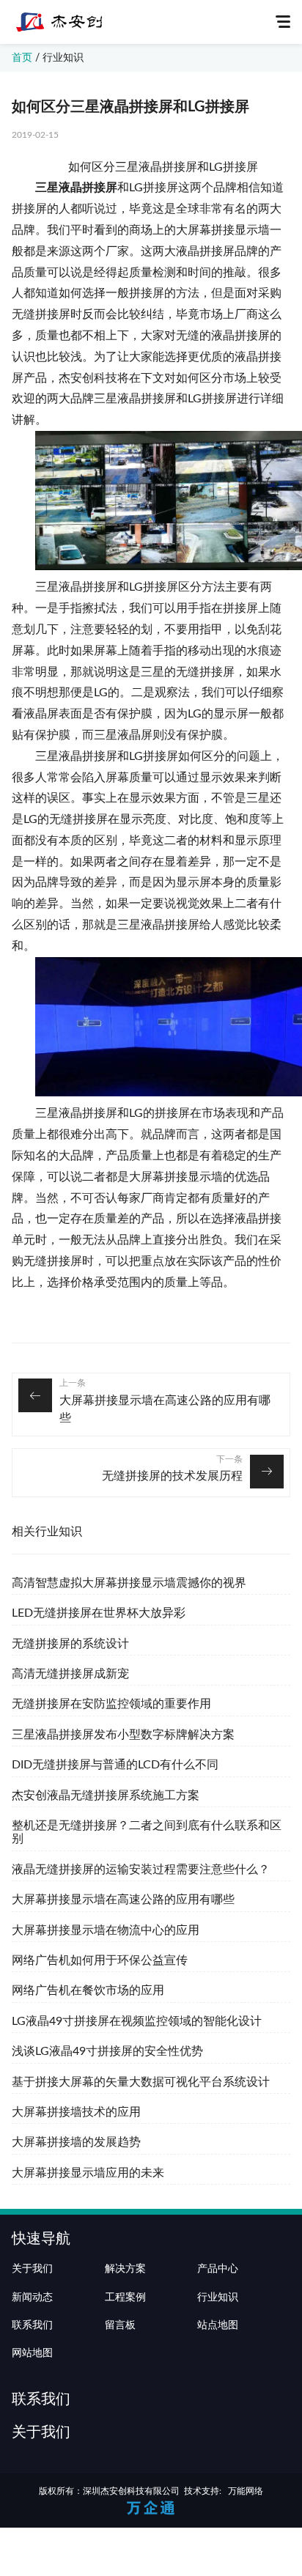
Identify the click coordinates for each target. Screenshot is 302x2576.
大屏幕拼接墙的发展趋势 (76, 2142)
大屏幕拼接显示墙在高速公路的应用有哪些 (165, 1409)
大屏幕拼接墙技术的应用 (76, 2112)
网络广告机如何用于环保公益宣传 (100, 1960)
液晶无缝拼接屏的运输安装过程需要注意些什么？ (141, 1870)
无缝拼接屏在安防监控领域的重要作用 (111, 1704)
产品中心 (218, 2269)
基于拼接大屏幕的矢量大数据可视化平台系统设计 (141, 2082)
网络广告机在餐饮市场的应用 (88, 1990)
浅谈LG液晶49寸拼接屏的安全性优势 (107, 2051)
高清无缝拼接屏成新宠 (70, 1674)
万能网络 (246, 2491)
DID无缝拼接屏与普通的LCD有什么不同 (115, 1765)
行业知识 (63, 58)
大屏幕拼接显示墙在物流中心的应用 (106, 1930)
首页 (22, 58)
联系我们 (32, 2325)
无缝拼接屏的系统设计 (70, 1644)
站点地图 (218, 2325)
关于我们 (32, 2269)
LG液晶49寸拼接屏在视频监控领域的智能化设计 (137, 2021)
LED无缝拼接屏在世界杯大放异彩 (99, 1613)
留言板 (120, 2325)
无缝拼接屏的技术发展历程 (172, 1476)
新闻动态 (32, 2298)
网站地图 (32, 2353)
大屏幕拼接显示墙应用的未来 (88, 2173)
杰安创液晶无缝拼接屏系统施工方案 (106, 1796)
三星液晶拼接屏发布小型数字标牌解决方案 (123, 1735)
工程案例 (125, 2298)
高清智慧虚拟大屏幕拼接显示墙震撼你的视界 (129, 1583)
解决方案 (125, 2269)
